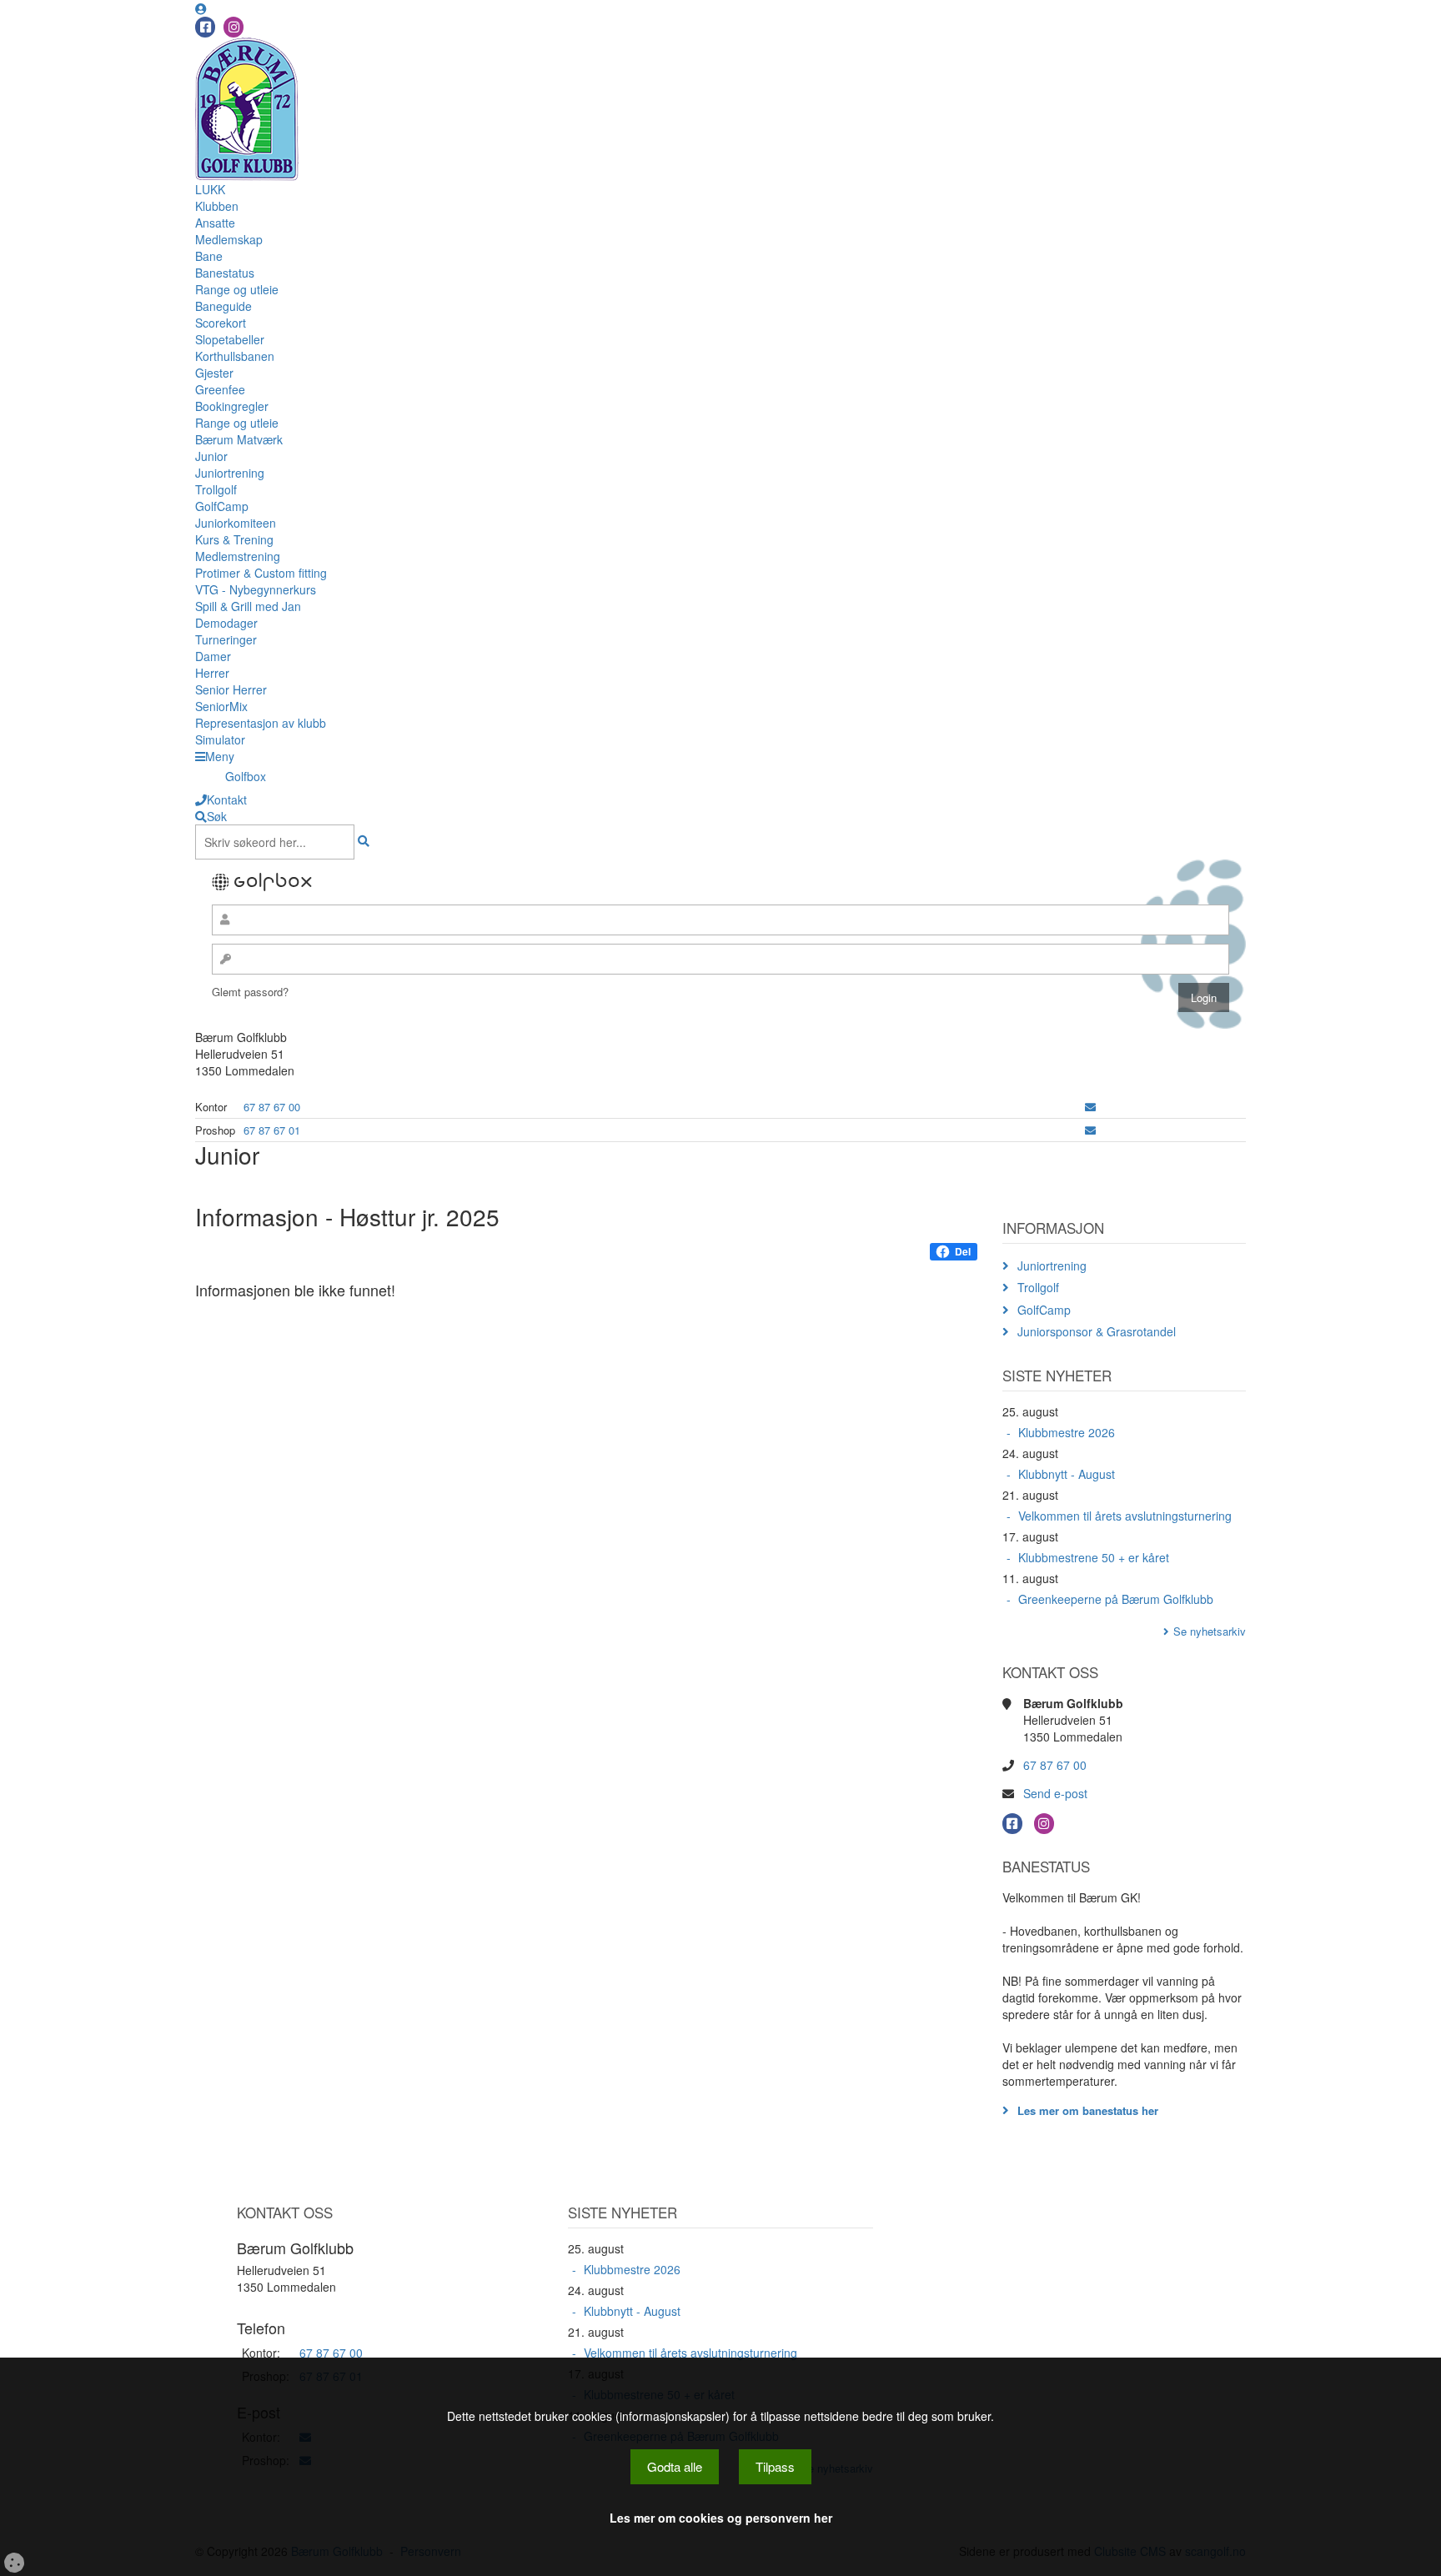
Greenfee (220, 389)
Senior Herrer (231, 689)
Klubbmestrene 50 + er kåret (1094, 1557)
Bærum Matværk (239, 439)
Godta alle (675, 2466)
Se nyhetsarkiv (1210, 1631)
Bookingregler (232, 406)
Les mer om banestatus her (1088, 2110)
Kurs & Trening (234, 539)
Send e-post (1055, 1793)
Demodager (226, 623)
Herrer (212, 673)
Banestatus (225, 273)
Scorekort (221, 323)
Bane (209, 256)
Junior (211, 456)
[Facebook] (205, 27)
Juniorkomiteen (236, 523)
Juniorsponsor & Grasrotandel (1097, 1331)
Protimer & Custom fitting (261, 573)
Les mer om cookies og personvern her (721, 2518)
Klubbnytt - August (1067, 1474)
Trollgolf (216, 489)
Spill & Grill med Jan (248, 606)
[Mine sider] (201, 8)
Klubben (217, 206)
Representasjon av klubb (261, 723)
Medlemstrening (238, 556)
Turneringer (226, 639)
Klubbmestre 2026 (1067, 1432)
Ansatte (215, 223)
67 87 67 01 (272, 1130)
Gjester (214, 373)
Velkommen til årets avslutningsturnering (1125, 1516)
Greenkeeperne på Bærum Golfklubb (1116, 1599)
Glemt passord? (250, 992)
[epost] (1090, 1107)
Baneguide (223, 306)
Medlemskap (229, 239)
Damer (213, 656)
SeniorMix (221, 706)
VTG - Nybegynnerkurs (256, 589)
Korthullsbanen (235, 356)
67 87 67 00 (272, 1107)
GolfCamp (222, 506)
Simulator (220, 739)
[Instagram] (233, 27)
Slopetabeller (230, 339)
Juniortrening (230, 473)
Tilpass (775, 2466)
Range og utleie (237, 289)
